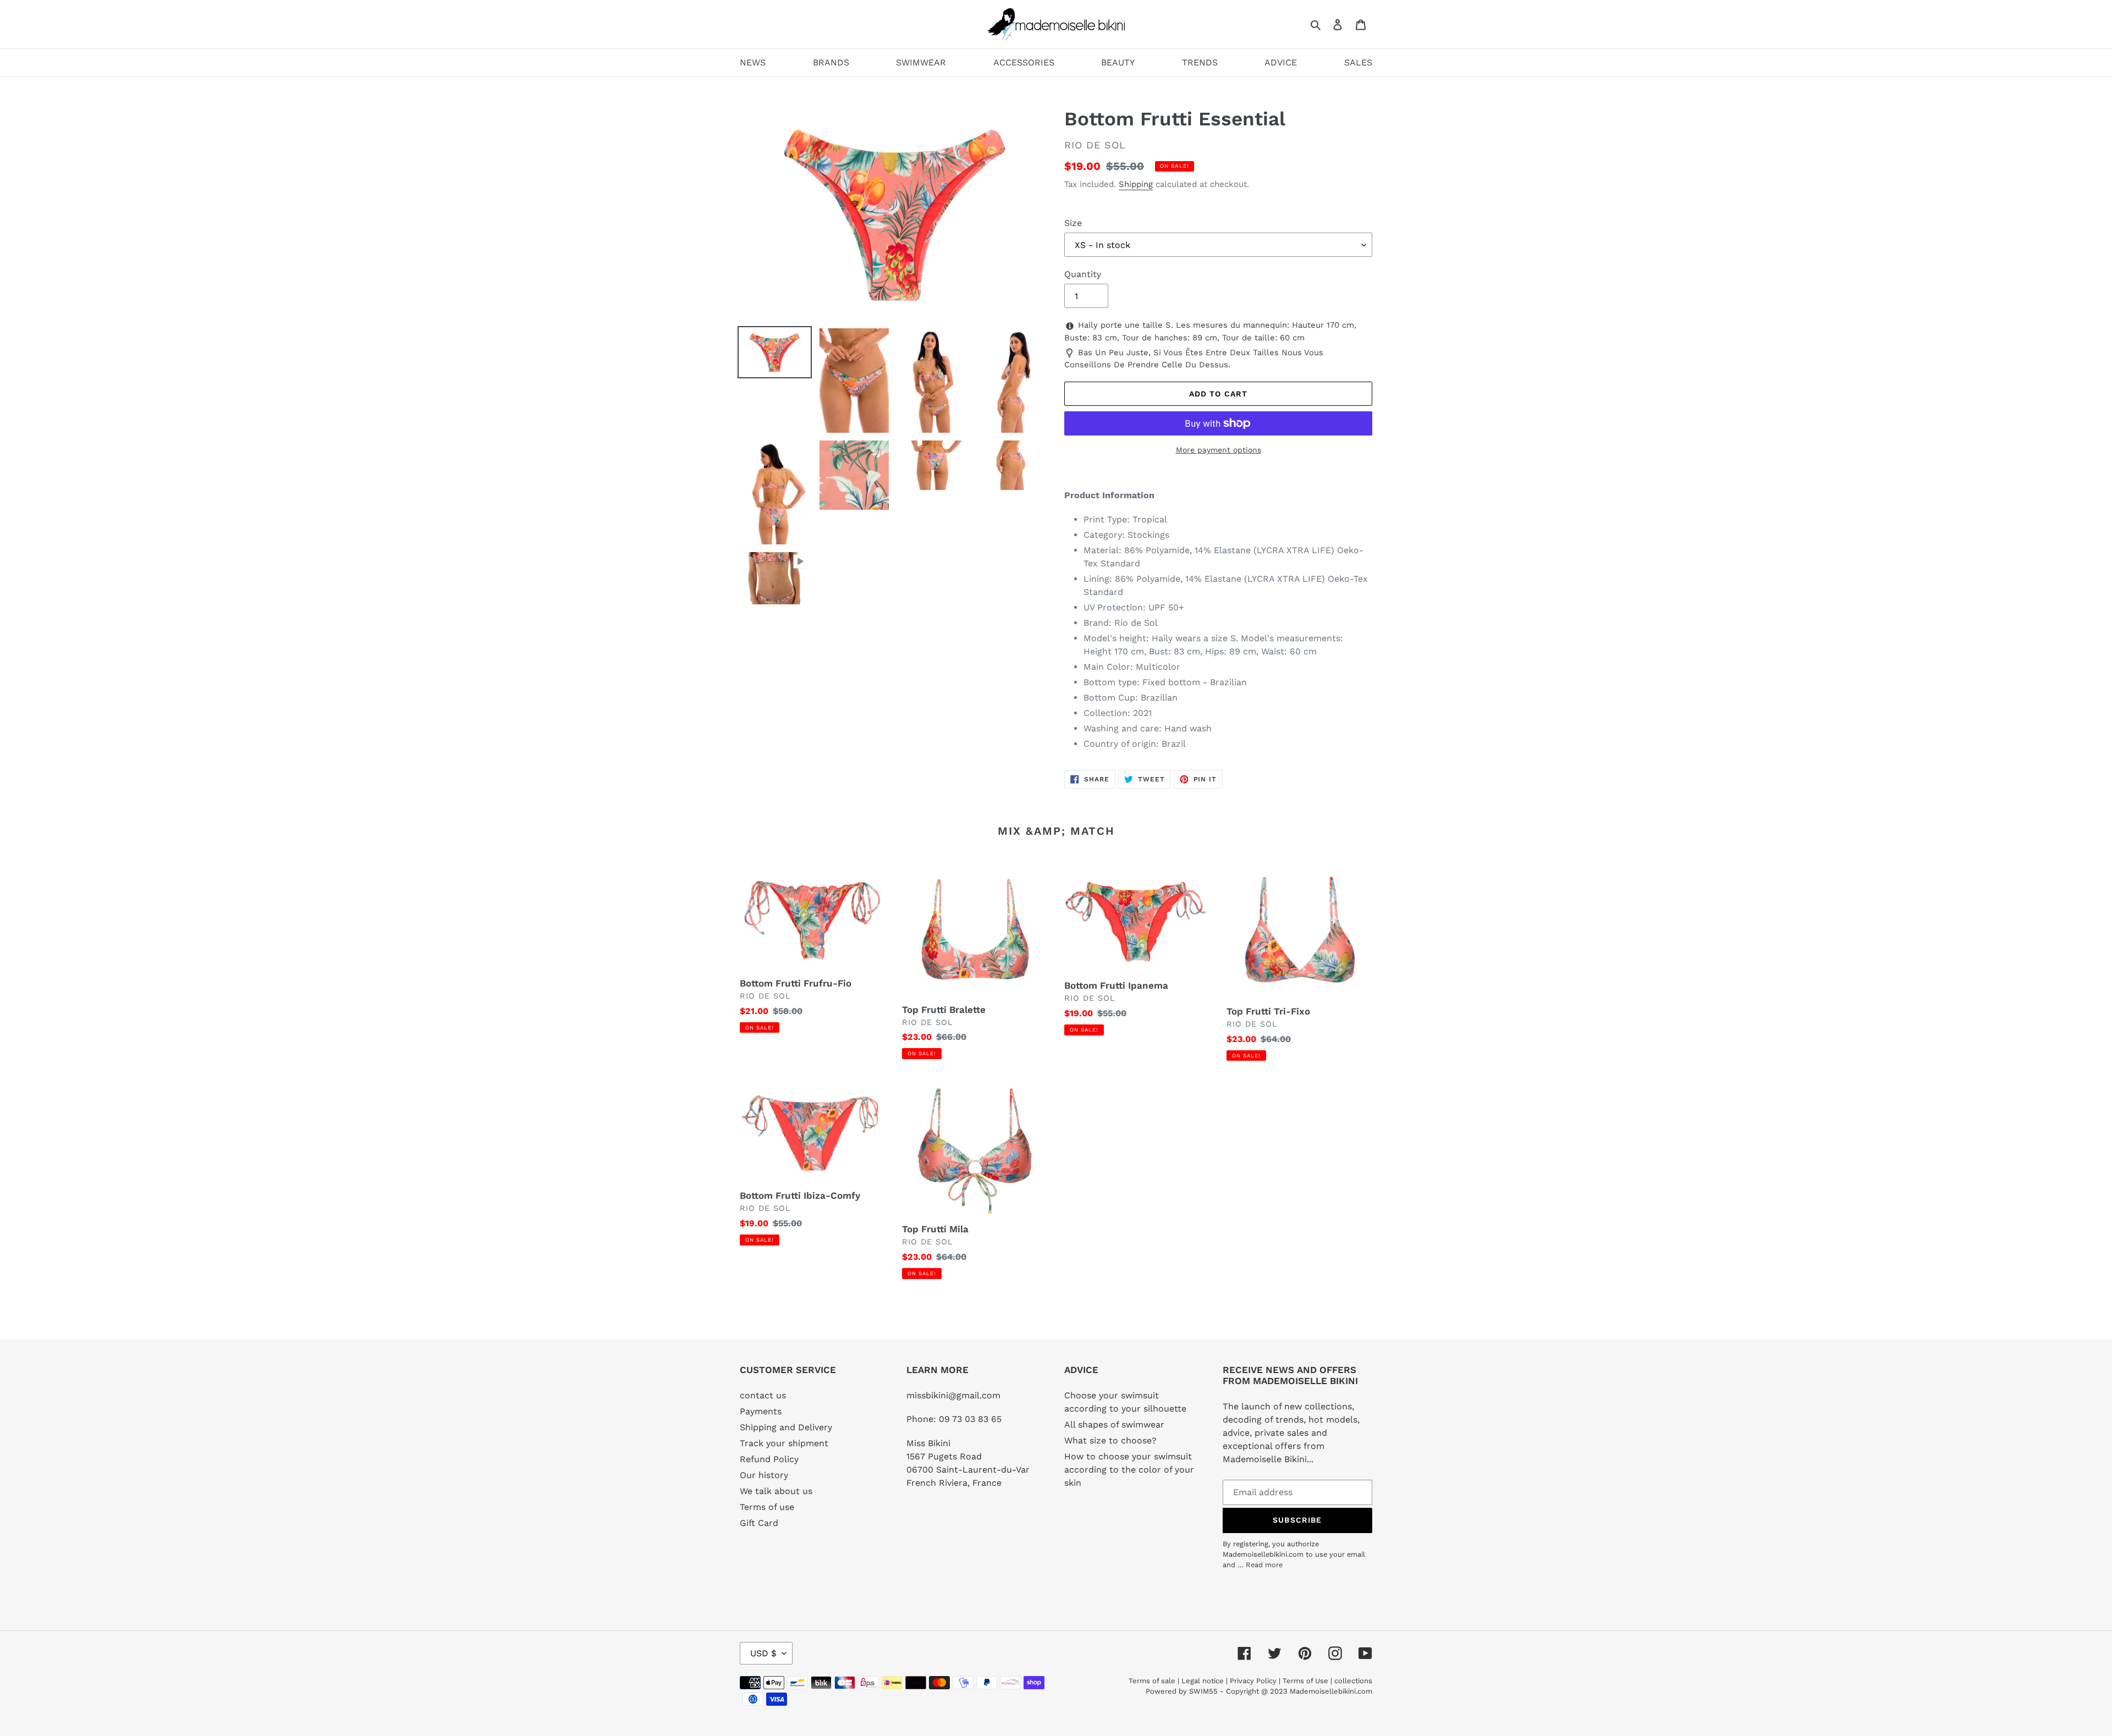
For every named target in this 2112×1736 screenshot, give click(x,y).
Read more (1264, 1565)
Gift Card (759, 1523)
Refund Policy (769, 1459)
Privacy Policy (1253, 1681)
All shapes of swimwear (1114, 1424)
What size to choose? (1110, 1440)
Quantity (1083, 274)
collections (1353, 1681)
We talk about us (776, 1491)
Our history (764, 1475)
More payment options (1219, 450)
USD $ (763, 1653)
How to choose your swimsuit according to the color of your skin (1129, 1470)
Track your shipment (784, 1443)
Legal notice (1203, 1681)
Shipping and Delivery (786, 1427)
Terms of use (767, 1507)
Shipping (1136, 184)
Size (1073, 223)
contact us (763, 1395)
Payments (761, 1411)
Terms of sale (1152, 1681)
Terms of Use (1305, 1681)
